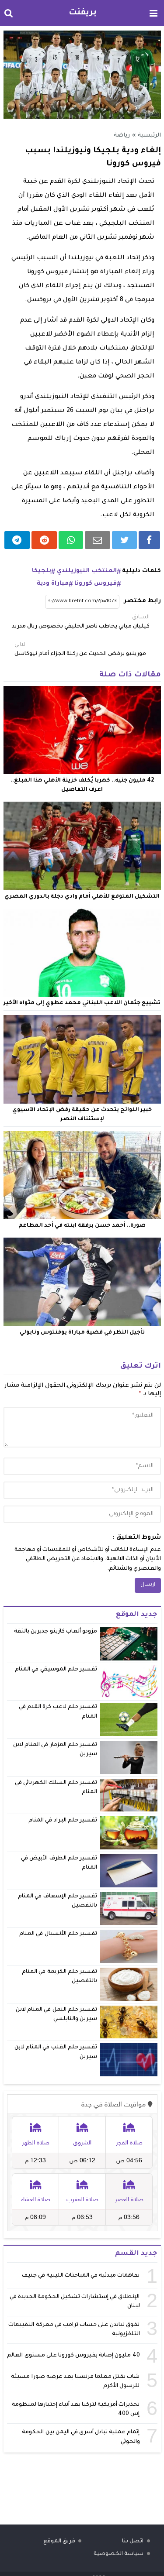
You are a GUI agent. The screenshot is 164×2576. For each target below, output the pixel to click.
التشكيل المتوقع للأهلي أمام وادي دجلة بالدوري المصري (82, 897)
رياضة (122, 136)
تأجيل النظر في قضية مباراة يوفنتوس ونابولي (82, 1333)
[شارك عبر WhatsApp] (71, 540)
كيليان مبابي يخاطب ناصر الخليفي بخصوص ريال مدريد (81, 622)
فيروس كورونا (96, 584)
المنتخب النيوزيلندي (87, 571)
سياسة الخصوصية (119, 2554)
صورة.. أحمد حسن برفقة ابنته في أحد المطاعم (82, 1226)
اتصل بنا (133, 2542)
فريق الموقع (59, 2542)
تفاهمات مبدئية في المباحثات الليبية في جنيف (81, 2276)
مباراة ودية (53, 584)
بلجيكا (42, 571)
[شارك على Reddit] (44, 540)
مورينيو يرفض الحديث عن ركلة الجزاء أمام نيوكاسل (80, 650)
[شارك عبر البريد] (98, 540)
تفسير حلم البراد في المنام (63, 1821)
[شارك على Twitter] (124, 540)
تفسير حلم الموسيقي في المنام (56, 1670)
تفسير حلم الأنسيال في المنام (58, 1934)
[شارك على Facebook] (149, 540)
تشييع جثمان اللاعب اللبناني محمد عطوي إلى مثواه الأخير (82, 1003)
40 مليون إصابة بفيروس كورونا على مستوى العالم (73, 2356)
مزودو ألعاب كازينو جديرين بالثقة (56, 1632)
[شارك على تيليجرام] (17, 540)
